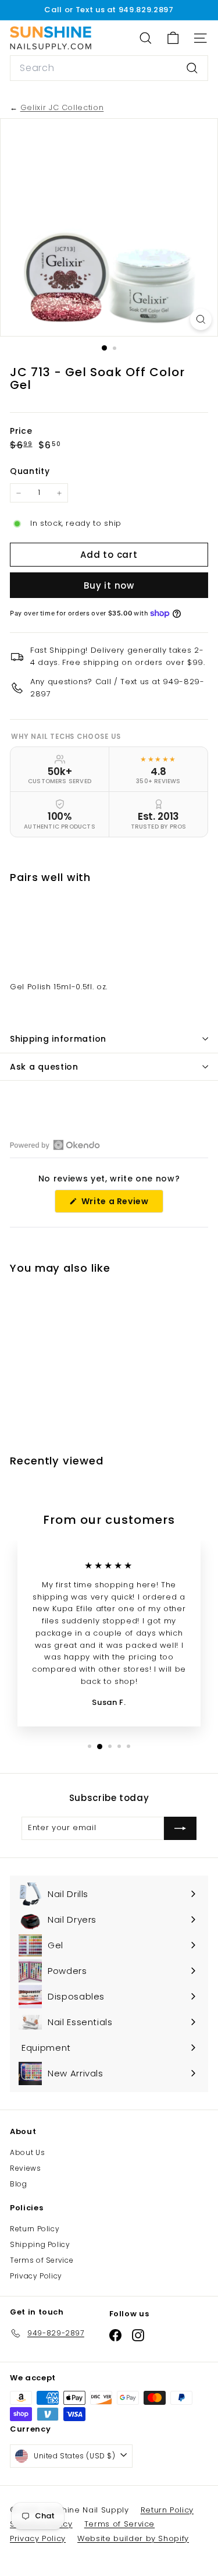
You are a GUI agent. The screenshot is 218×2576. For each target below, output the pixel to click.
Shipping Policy (40, 2244)
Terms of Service (42, 2260)
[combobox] (109, 68)
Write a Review (121, 1204)
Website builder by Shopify (133, 2538)
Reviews (26, 2168)
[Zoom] (201, 319)
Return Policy (35, 2229)
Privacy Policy (36, 2276)
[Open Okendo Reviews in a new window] (55, 1145)
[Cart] (173, 38)
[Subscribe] (180, 1828)
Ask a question (44, 1067)
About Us (27, 2152)
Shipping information (58, 1039)
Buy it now (109, 585)
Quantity (30, 471)
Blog (19, 2184)
